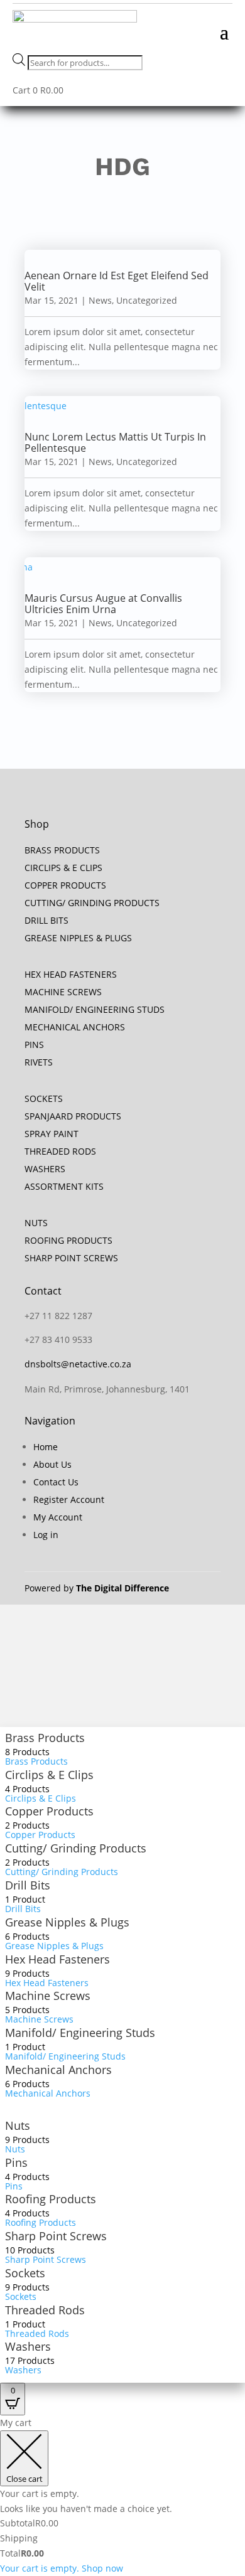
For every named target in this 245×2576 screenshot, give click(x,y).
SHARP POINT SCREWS (71, 1258)
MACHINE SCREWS (63, 992)
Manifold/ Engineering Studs (80, 2033)
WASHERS (45, 1169)
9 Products (27, 1973)
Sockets (25, 2273)
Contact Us (56, 1482)
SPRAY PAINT (52, 1134)
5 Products (27, 2010)
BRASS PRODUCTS (62, 850)
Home (46, 1447)
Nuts (18, 2125)
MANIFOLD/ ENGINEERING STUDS (95, 1009)
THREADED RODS (60, 1151)
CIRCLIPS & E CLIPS (63, 868)
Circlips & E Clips (49, 1775)
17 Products (30, 2360)
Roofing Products (51, 2199)
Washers (28, 2346)
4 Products (27, 1789)
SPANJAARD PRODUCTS (73, 1116)
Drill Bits (28, 1885)
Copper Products (49, 1811)
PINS (34, 1045)
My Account (58, 1517)
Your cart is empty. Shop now (62, 2568)
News (100, 300)
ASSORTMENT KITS (64, 1186)
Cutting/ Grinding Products (76, 1848)
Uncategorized (147, 300)
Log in (46, 1535)
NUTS (36, 1223)
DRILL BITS (46, 920)
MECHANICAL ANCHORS (75, 1027)
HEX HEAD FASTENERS (71, 974)
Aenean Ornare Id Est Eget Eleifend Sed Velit (117, 281)
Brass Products (45, 1738)
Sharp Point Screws (56, 2236)
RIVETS (39, 1062)
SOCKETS (44, 1098)
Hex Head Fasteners (57, 1959)
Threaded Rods (45, 2310)
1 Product (25, 1899)
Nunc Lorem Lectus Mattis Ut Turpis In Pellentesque (115, 442)
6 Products (27, 1936)
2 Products (27, 1825)
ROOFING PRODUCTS (68, 1240)
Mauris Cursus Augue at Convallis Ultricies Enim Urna (103, 604)
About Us (52, 1464)
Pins (16, 2162)
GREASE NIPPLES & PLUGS (78, 938)
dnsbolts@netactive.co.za (78, 1364)
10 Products (30, 2250)
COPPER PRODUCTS (65, 885)
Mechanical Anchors (58, 2070)
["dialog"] (122, 2496)
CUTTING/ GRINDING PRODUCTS (92, 903)
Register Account (69, 1499)
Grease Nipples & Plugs (67, 1922)
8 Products (27, 1752)
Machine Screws (48, 1996)
